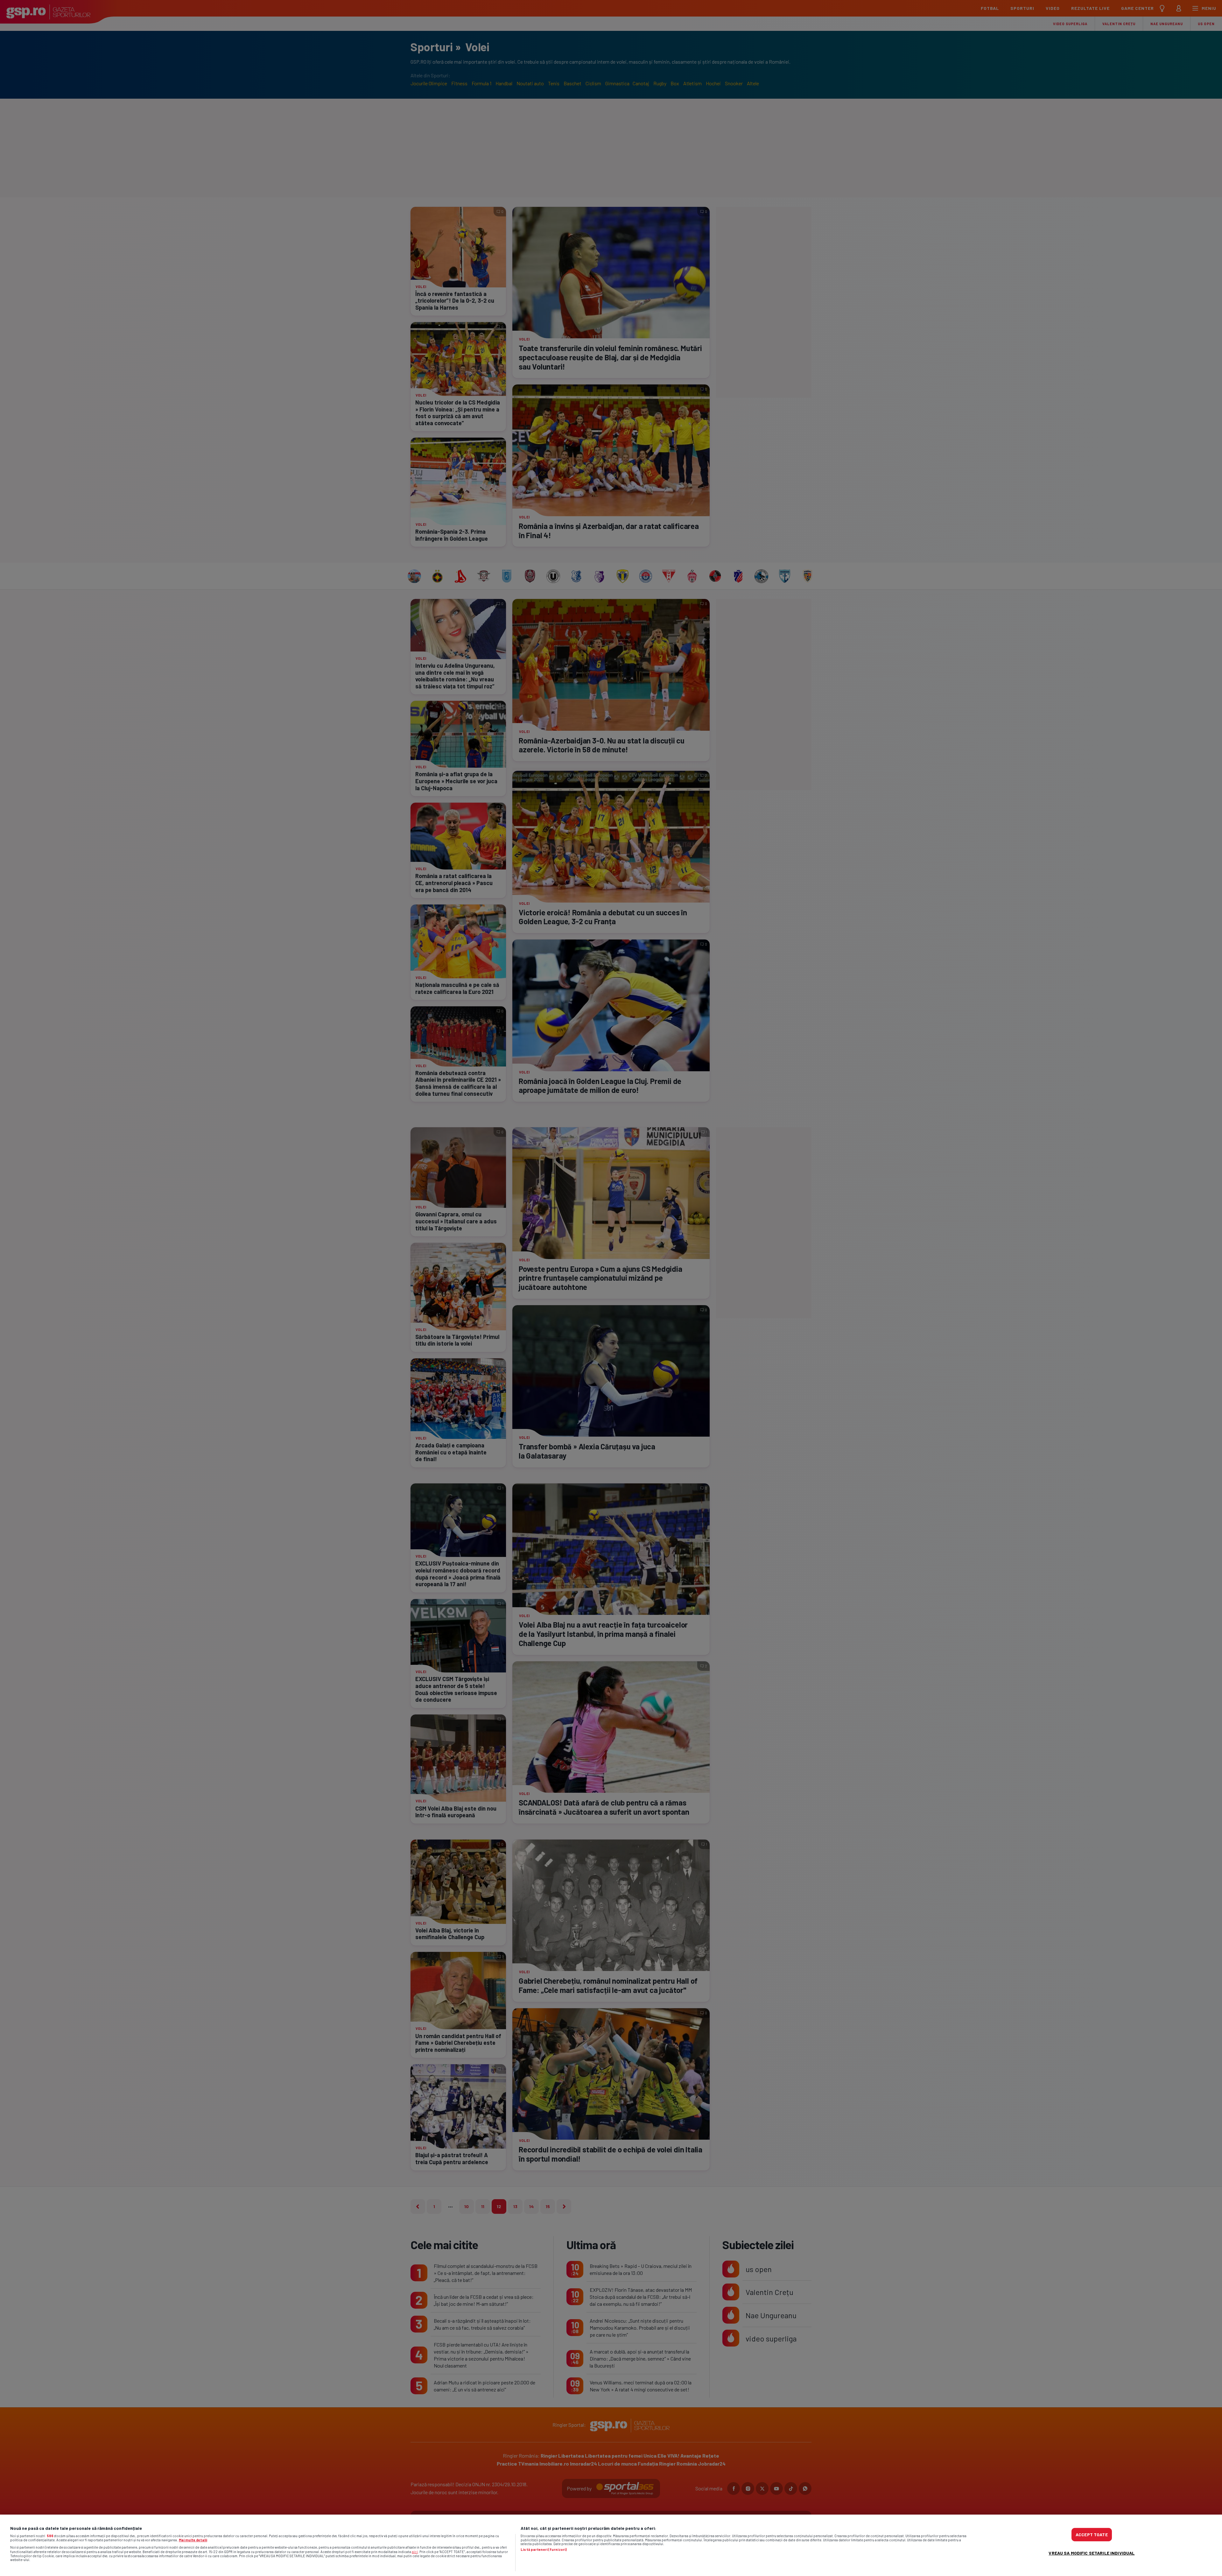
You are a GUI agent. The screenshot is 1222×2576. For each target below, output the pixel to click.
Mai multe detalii (193, 2540)
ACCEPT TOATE (1092, 2534)
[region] (611, 2545)
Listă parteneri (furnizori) (544, 2550)
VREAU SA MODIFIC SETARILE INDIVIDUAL (1092, 2553)
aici (415, 2551)
